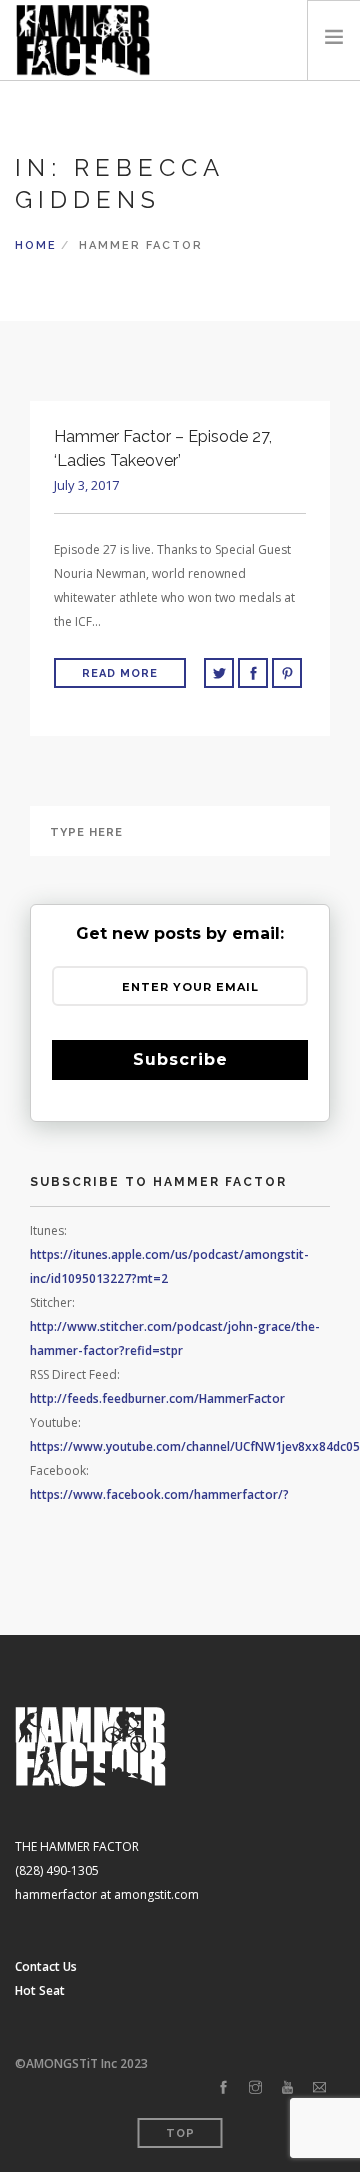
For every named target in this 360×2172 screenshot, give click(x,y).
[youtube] (287, 2088)
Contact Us (46, 1966)
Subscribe (180, 1059)
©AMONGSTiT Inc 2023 (81, 2063)
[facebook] (223, 2088)
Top (180, 2133)
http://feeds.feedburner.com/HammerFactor (157, 1398)
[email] (319, 2088)
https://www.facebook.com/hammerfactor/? (159, 1494)
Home (36, 245)
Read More (120, 673)
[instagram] (255, 2088)
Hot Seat (40, 1990)
